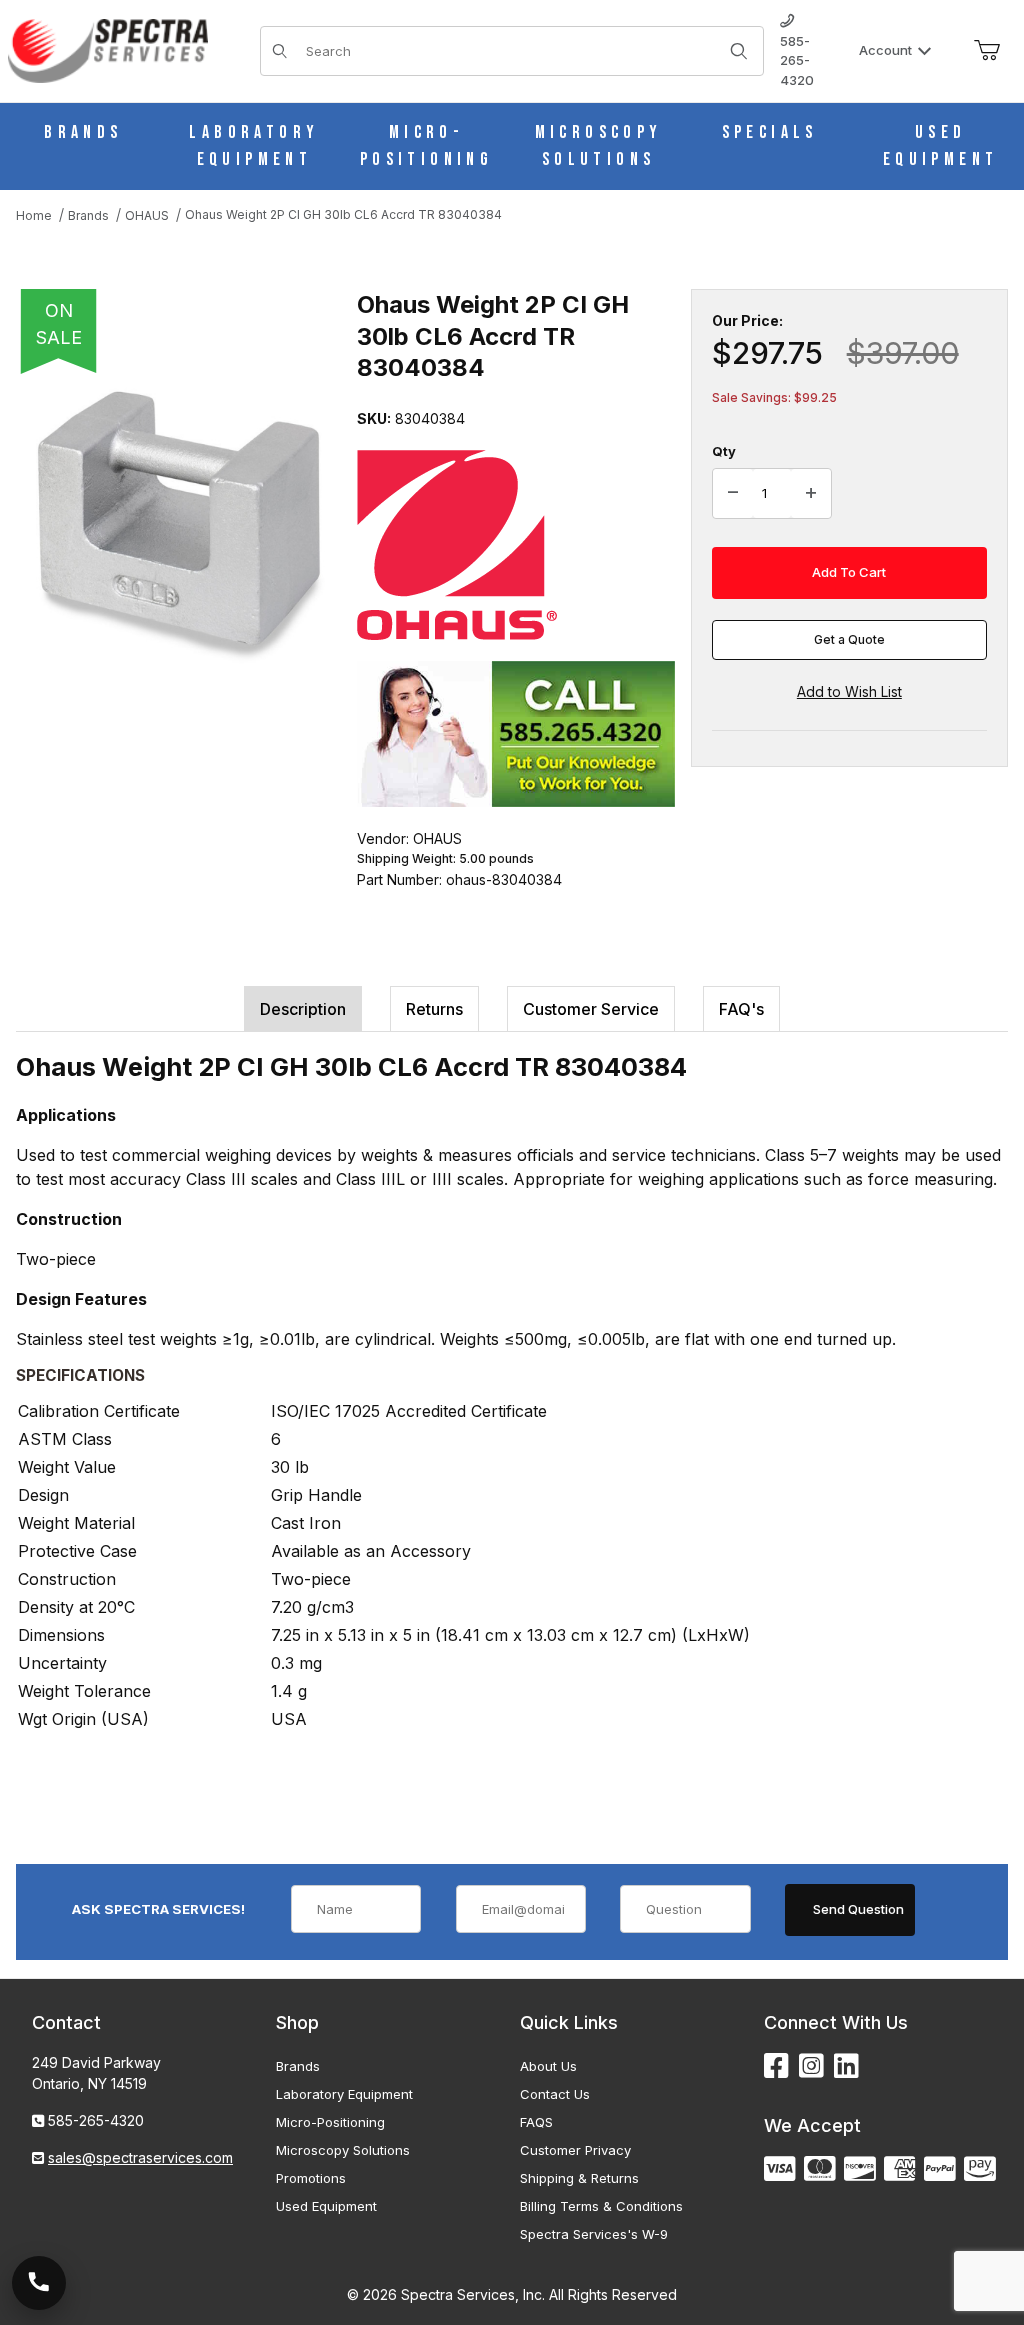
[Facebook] (776, 2066)
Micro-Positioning (330, 2122)
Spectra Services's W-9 (594, 2234)
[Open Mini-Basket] (987, 51)
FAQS (536, 2122)
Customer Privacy (575, 2150)
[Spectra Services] (108, 49)
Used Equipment (326, 2206)
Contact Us (555, 2094)
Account (885, 50)
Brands (298, 2066)
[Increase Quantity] (811, 494)
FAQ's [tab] (741, 1009)
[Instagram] (811, 2066)
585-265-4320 (797, 60)
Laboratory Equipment (344, 2094)
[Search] (739, 51)
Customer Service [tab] (591, 1009)
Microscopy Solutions (343, 2150)
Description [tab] (303, 1009)
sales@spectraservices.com (140, 2157)
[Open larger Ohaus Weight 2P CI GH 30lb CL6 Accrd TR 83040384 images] (180, 526)
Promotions (311, 2178)
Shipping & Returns (579, 2178)
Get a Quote (849, 639)
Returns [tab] (434, 1009)
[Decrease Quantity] (733, 494)
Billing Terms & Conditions (601, 2206)
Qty (724, 451)
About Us (548, 2066)
